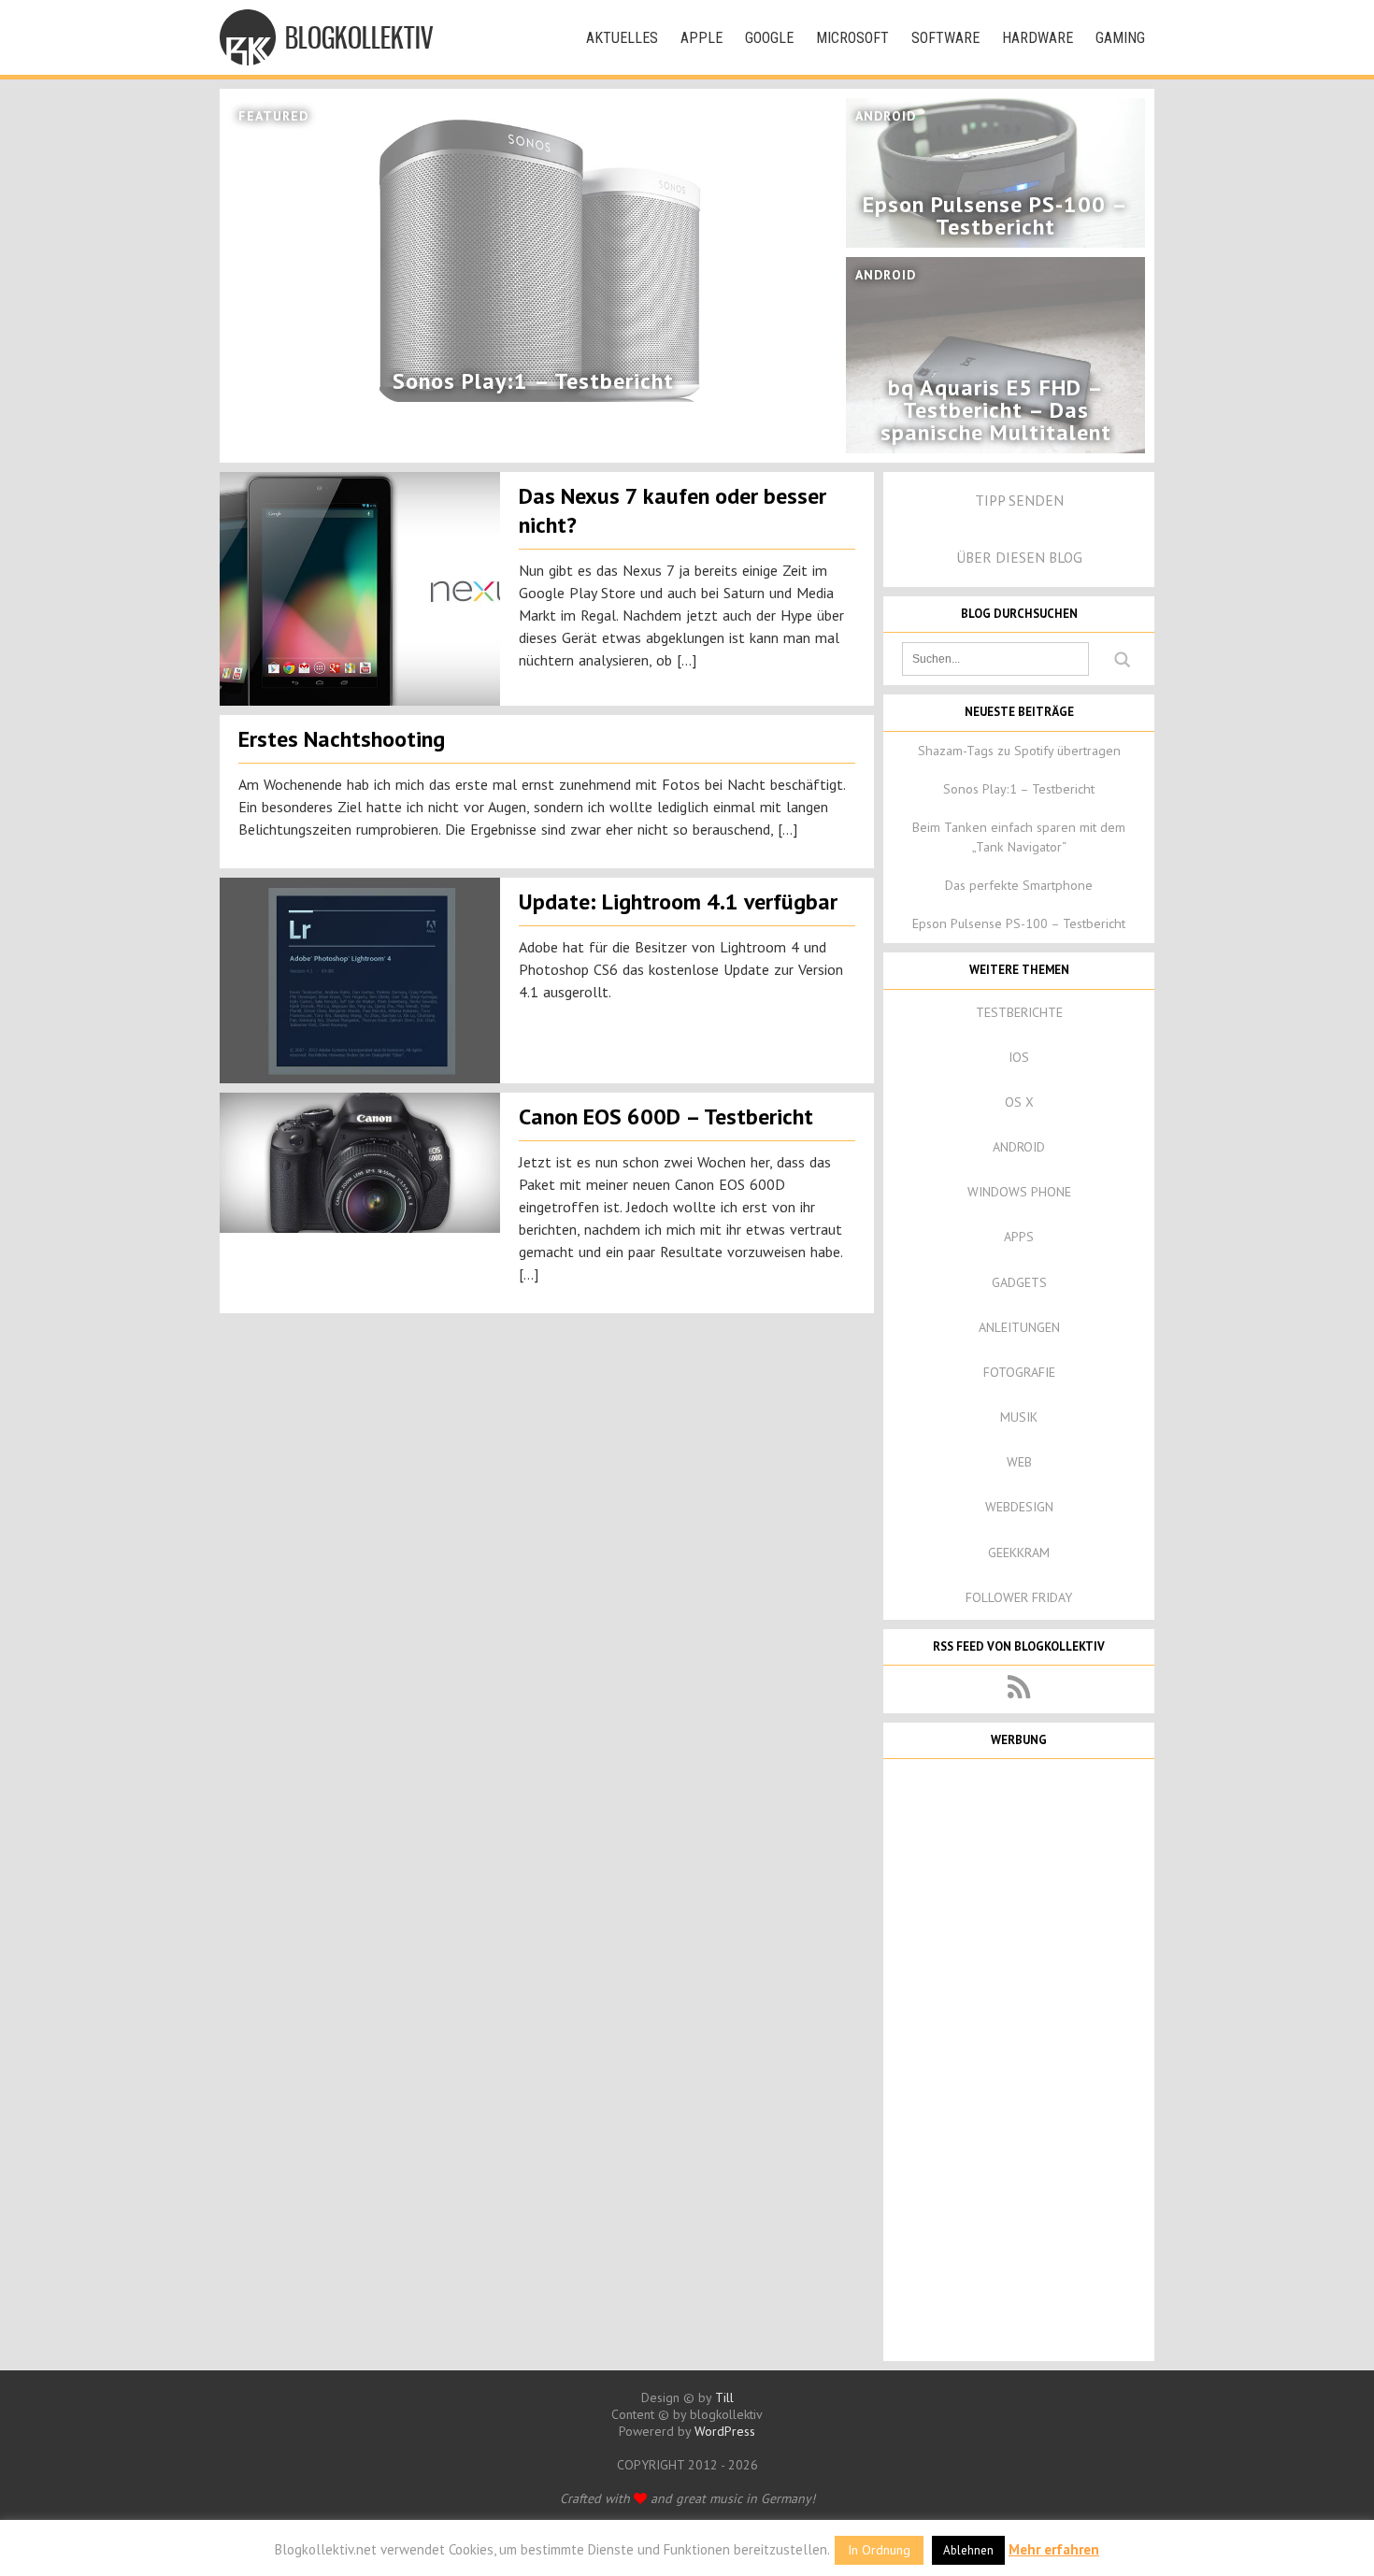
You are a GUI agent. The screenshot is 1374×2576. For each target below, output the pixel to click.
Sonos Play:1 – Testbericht (1019, 789)
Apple (701, 38)
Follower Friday (1019, 1597)
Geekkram (1019, 1553)
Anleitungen (1019, 1327)
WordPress (725, 2431)
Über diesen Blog (1019, 557)
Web (1019, 1462)
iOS (1019, 1057)
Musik (1019, 1417)
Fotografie (1019, 1372)
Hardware (1038, 38)
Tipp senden (1019, 500)
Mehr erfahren (1054, 2549)
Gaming (1120, 38)
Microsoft (852, 38)
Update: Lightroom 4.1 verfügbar (678, 902)
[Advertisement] (1019, 2058)
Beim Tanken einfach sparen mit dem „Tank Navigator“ (1019, 837)
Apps (1019, 1237)
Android (1019, 1147)
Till (724, 2397)
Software (945, 38)
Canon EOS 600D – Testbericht (666, 1116)
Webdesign (1019, 1507)
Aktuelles (622, 38)
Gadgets (1019, 1282)
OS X (1019, 1102)
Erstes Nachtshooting (342, 739)
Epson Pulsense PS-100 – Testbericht (1019, 923)
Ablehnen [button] (968, 2550)
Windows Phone (1019, 1192)
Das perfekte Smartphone (1019, 885)
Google (769, 38)
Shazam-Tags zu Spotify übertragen (1019, 751)
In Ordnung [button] (879, 2550)
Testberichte (1019, 1012)
